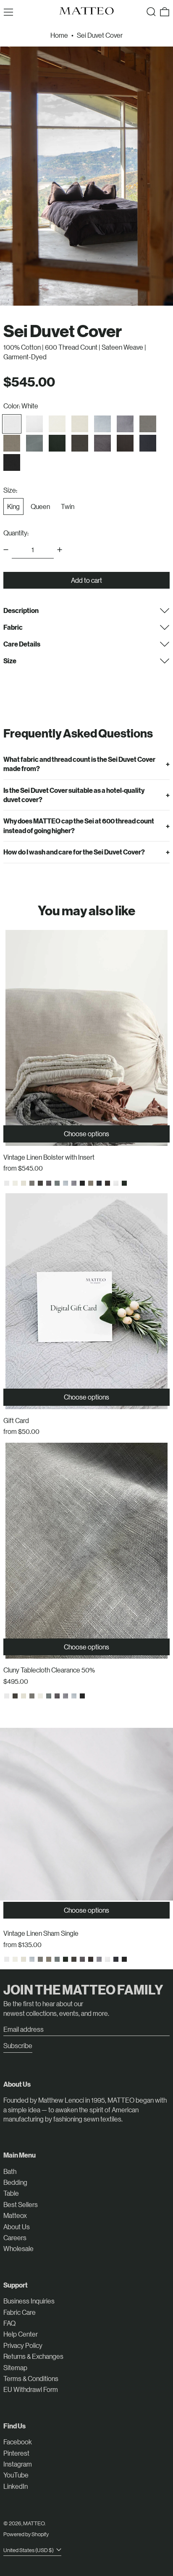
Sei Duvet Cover (100, 35)
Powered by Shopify (26, 2534)
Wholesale (18, 2248)
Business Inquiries (29, 2301)
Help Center (21, 2334)
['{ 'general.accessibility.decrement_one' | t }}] (6, 550)
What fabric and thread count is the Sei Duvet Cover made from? (79, 764)
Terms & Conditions (31, 2378)
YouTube (16, 2475)
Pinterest (16, 2453)
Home (59, 35)
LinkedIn (16, 2486)
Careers (15, 2237)
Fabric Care (20, 2312)
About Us (17, 2227)
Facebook (18, 2442)
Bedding (15, 2182)
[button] (151, 12)
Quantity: (16, 533)
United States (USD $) (29, 2550)
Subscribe (18, 2045)
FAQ (9, 2323)
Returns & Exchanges (33, 2356)
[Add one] (60, 550)
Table (11, 2193)
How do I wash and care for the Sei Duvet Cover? (74, 852)
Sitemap (15, 2367)
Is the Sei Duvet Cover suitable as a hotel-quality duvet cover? (74, 795)
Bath (10, 2171)
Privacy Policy (23, 2345)
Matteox (15, 2215)
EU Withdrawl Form (31, 2389)
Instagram (18, 2464)
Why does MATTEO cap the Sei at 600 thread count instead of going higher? (79, 825)
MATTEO (34, 2523)
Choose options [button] (86, 1133)
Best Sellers (21, 2204)
